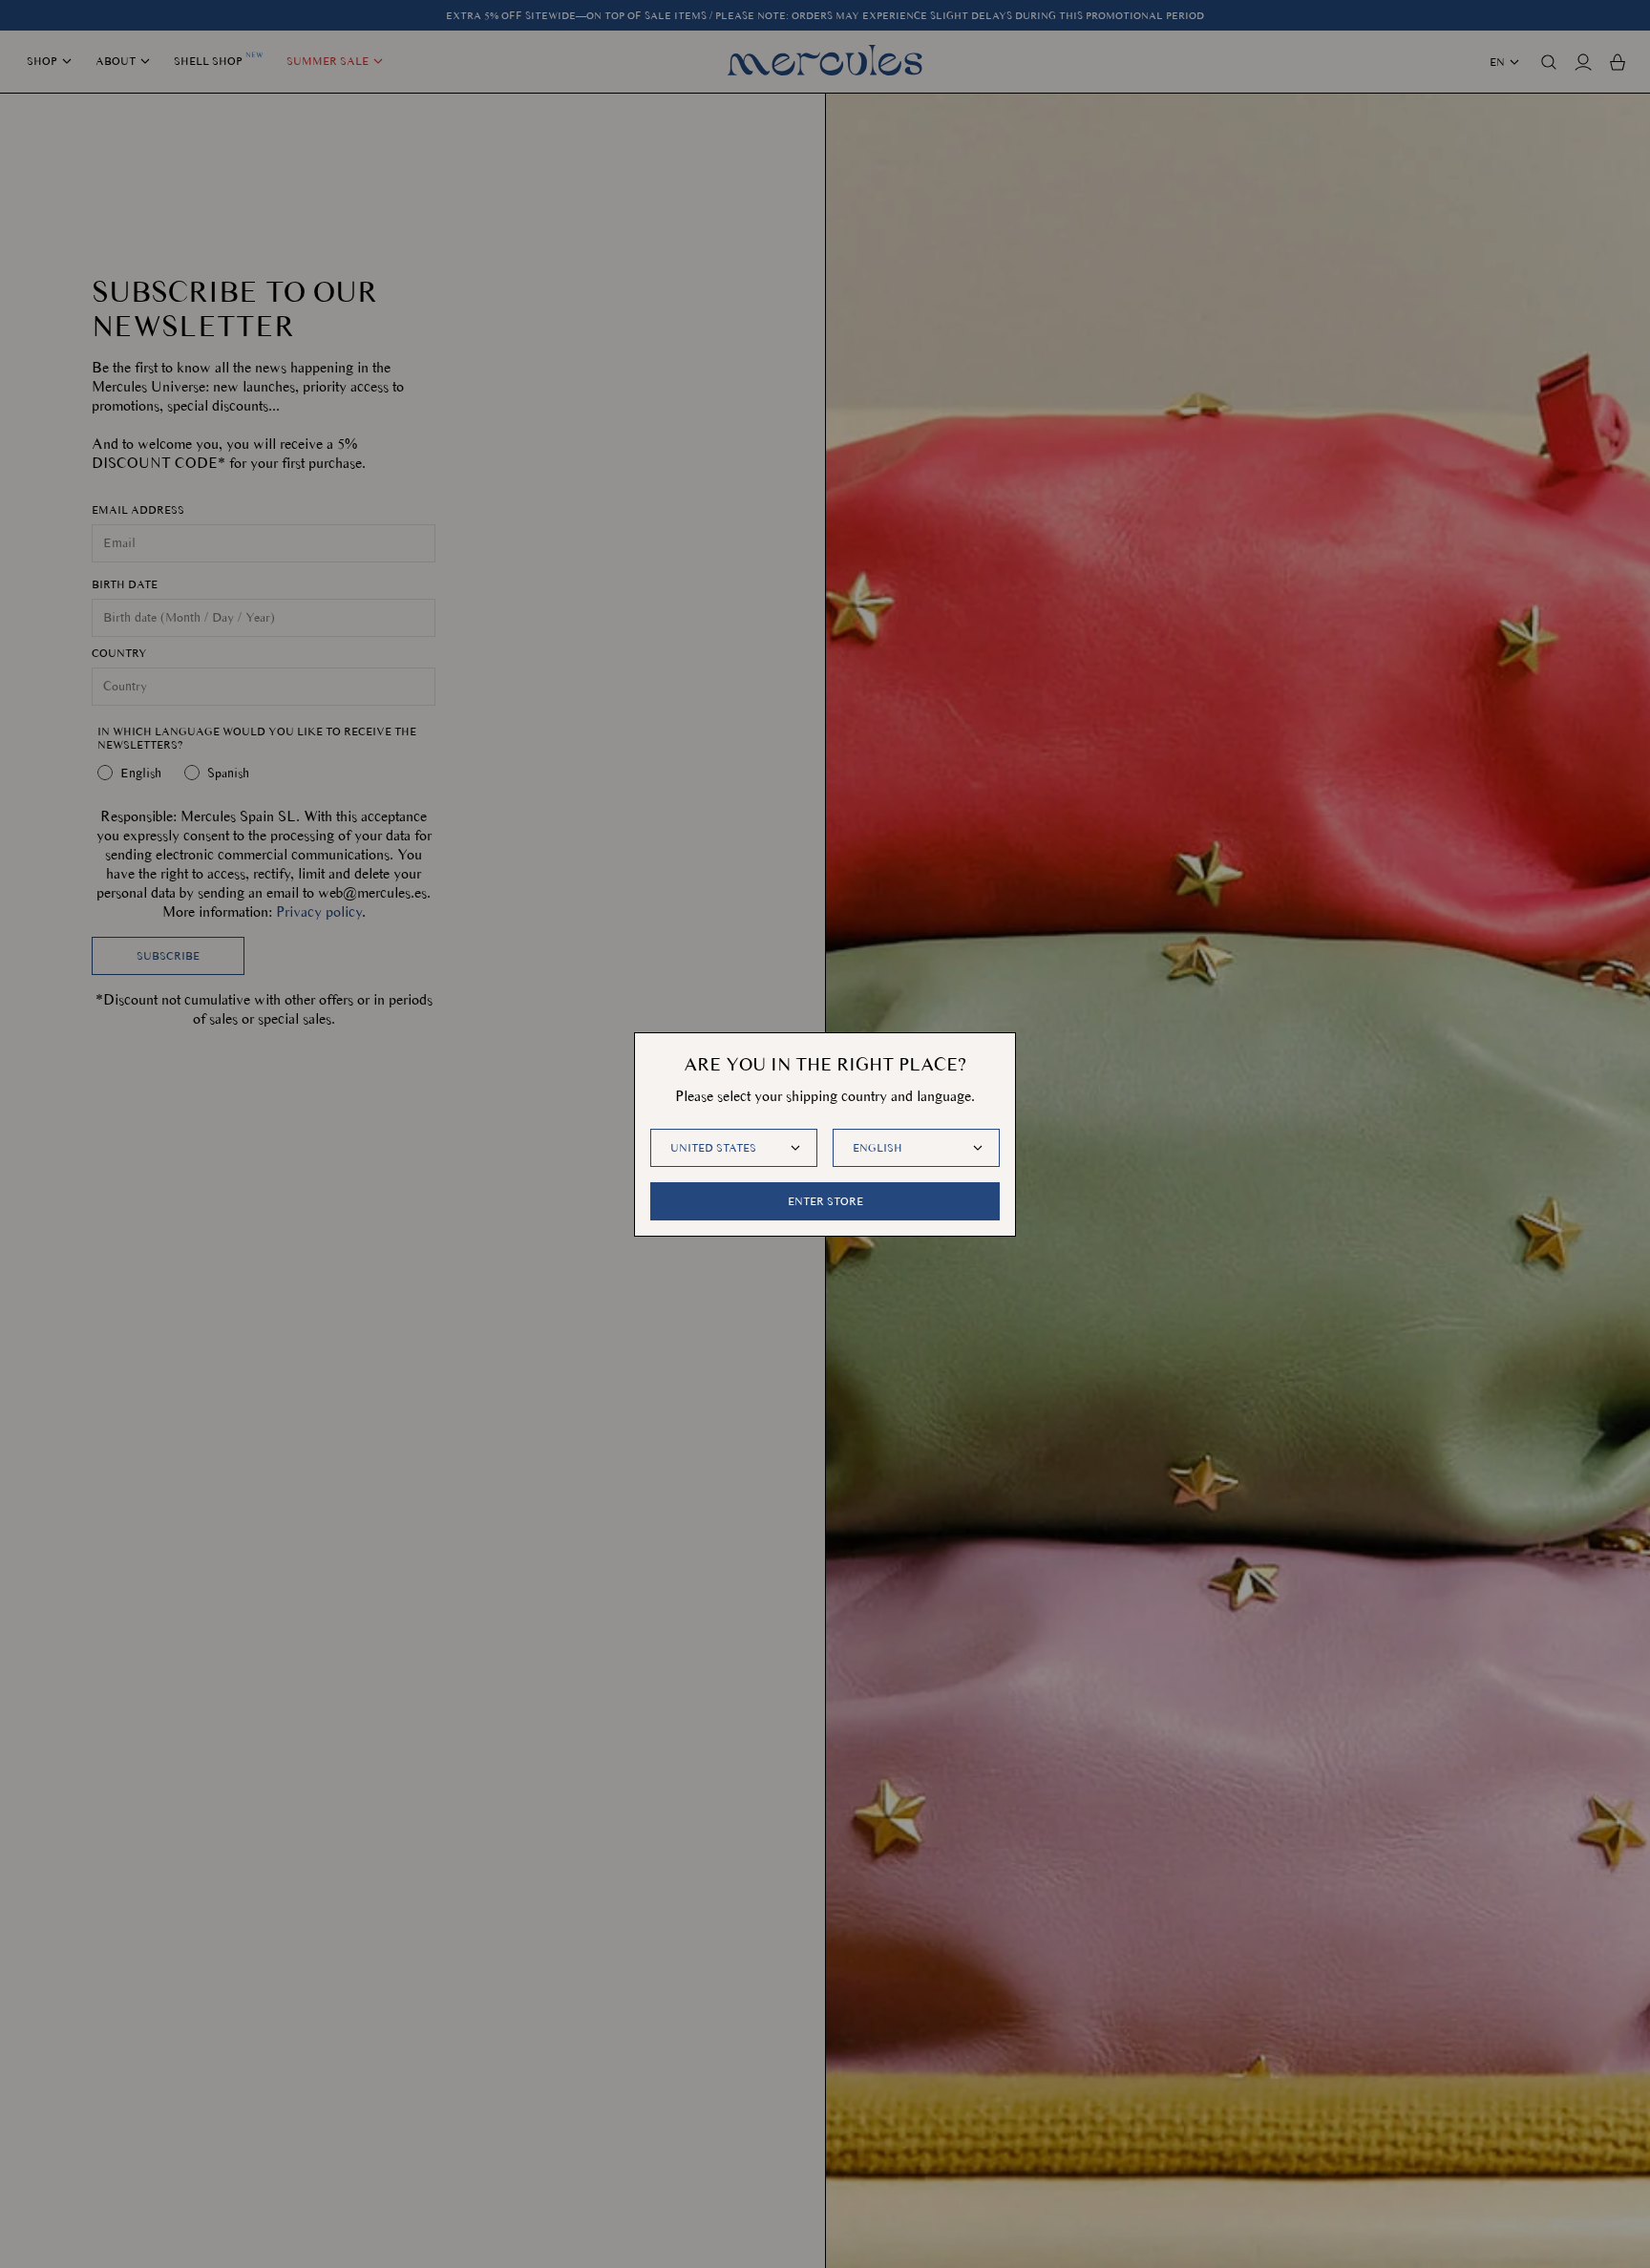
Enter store (825, 1201)
